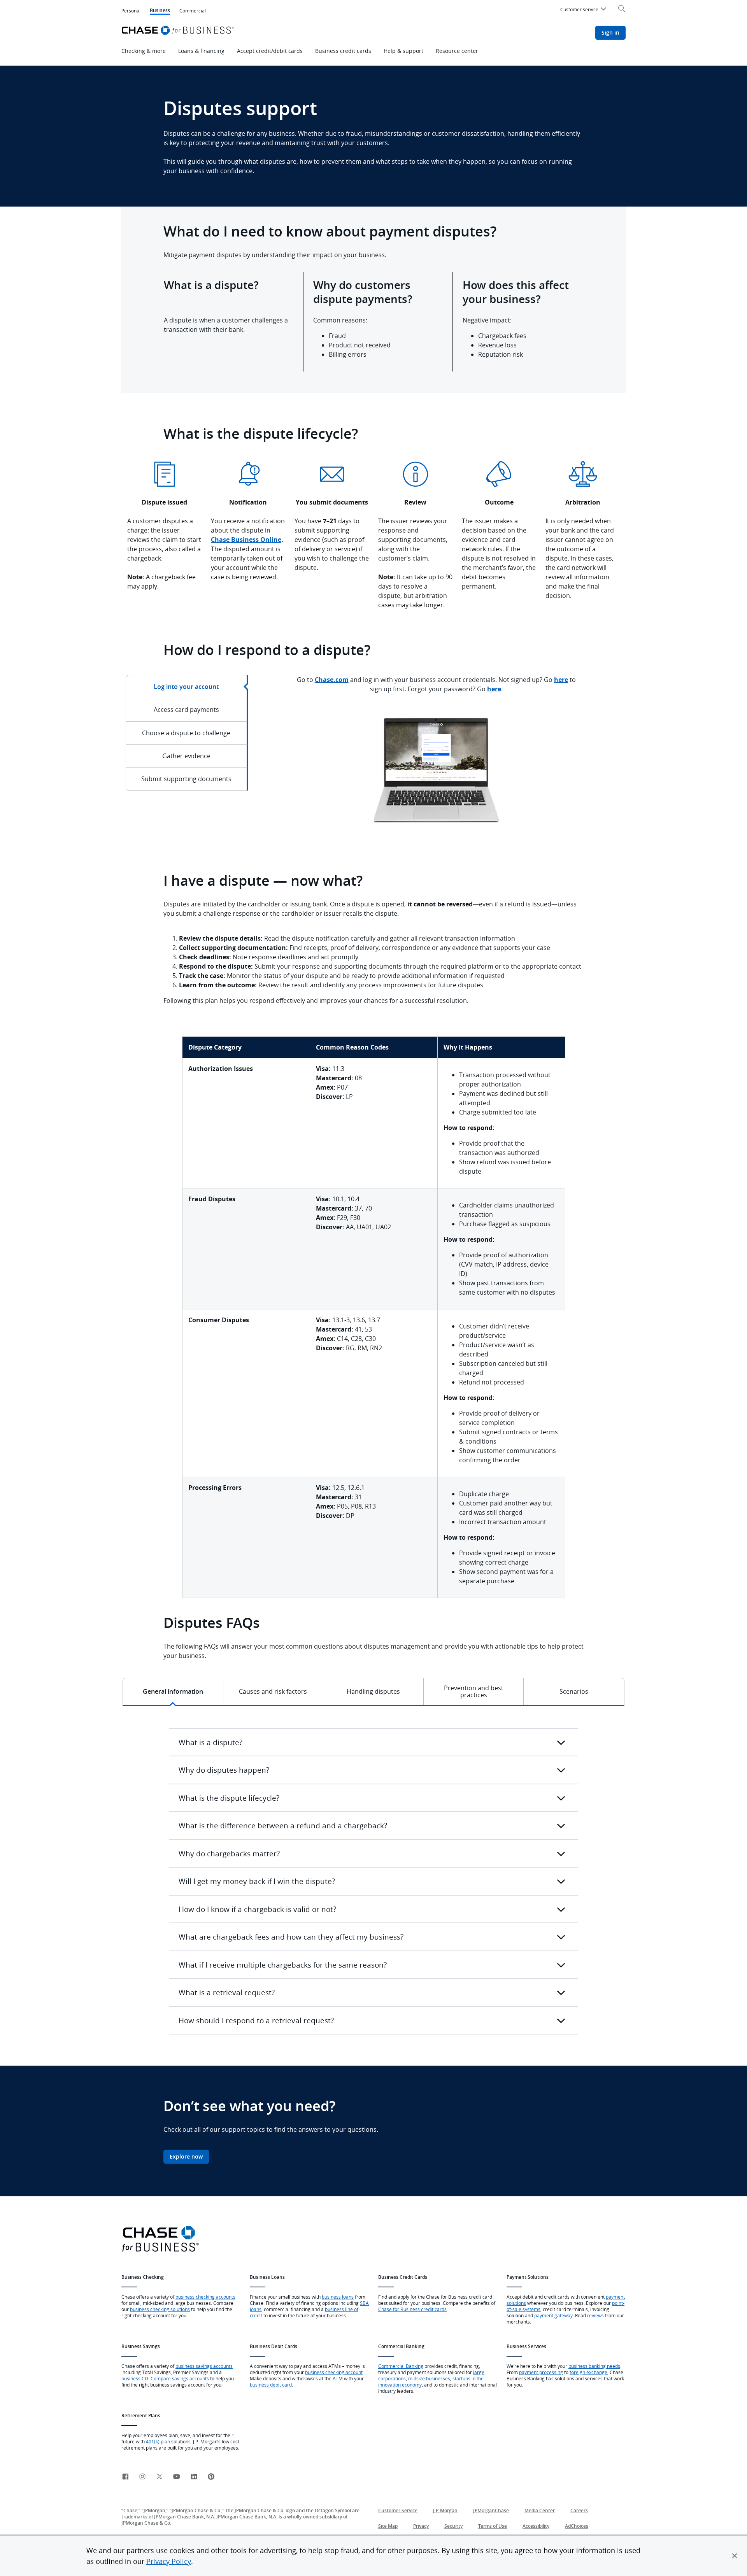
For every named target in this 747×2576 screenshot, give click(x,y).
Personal (131, 11)
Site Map (388, 2526)
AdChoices (577, 2526)
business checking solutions (160, 2309)
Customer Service (398, 2510)
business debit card (271, 2385)
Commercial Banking (401, 2366)
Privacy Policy (169, 2561)
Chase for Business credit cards (412, 2309)
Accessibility (536, 2526)
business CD (135, 2378)
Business (160, 11)
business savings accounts (204, 2366)
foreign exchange (588, 2372)
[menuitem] (584, 11)
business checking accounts (205, 2297)
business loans (338, 2297)
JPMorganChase (491, 2510)
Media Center (540, 2510)
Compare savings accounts (180, 2378)
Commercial (193, 11)
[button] (735, 2556)
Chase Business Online (246, 540)
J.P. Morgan (445, 2510)
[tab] (187, 687)
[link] (125, 2477)
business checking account (334, 2372)
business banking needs (594, 2366)
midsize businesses (429, 2378)
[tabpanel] (437, 765)
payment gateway (553, 2315)
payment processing (541, 2372)
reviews (595, 2315)
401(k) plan (158, 2441)
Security (453, 2526)
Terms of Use (493, 2526)
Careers (579, 2510)
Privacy (421, 2526)
